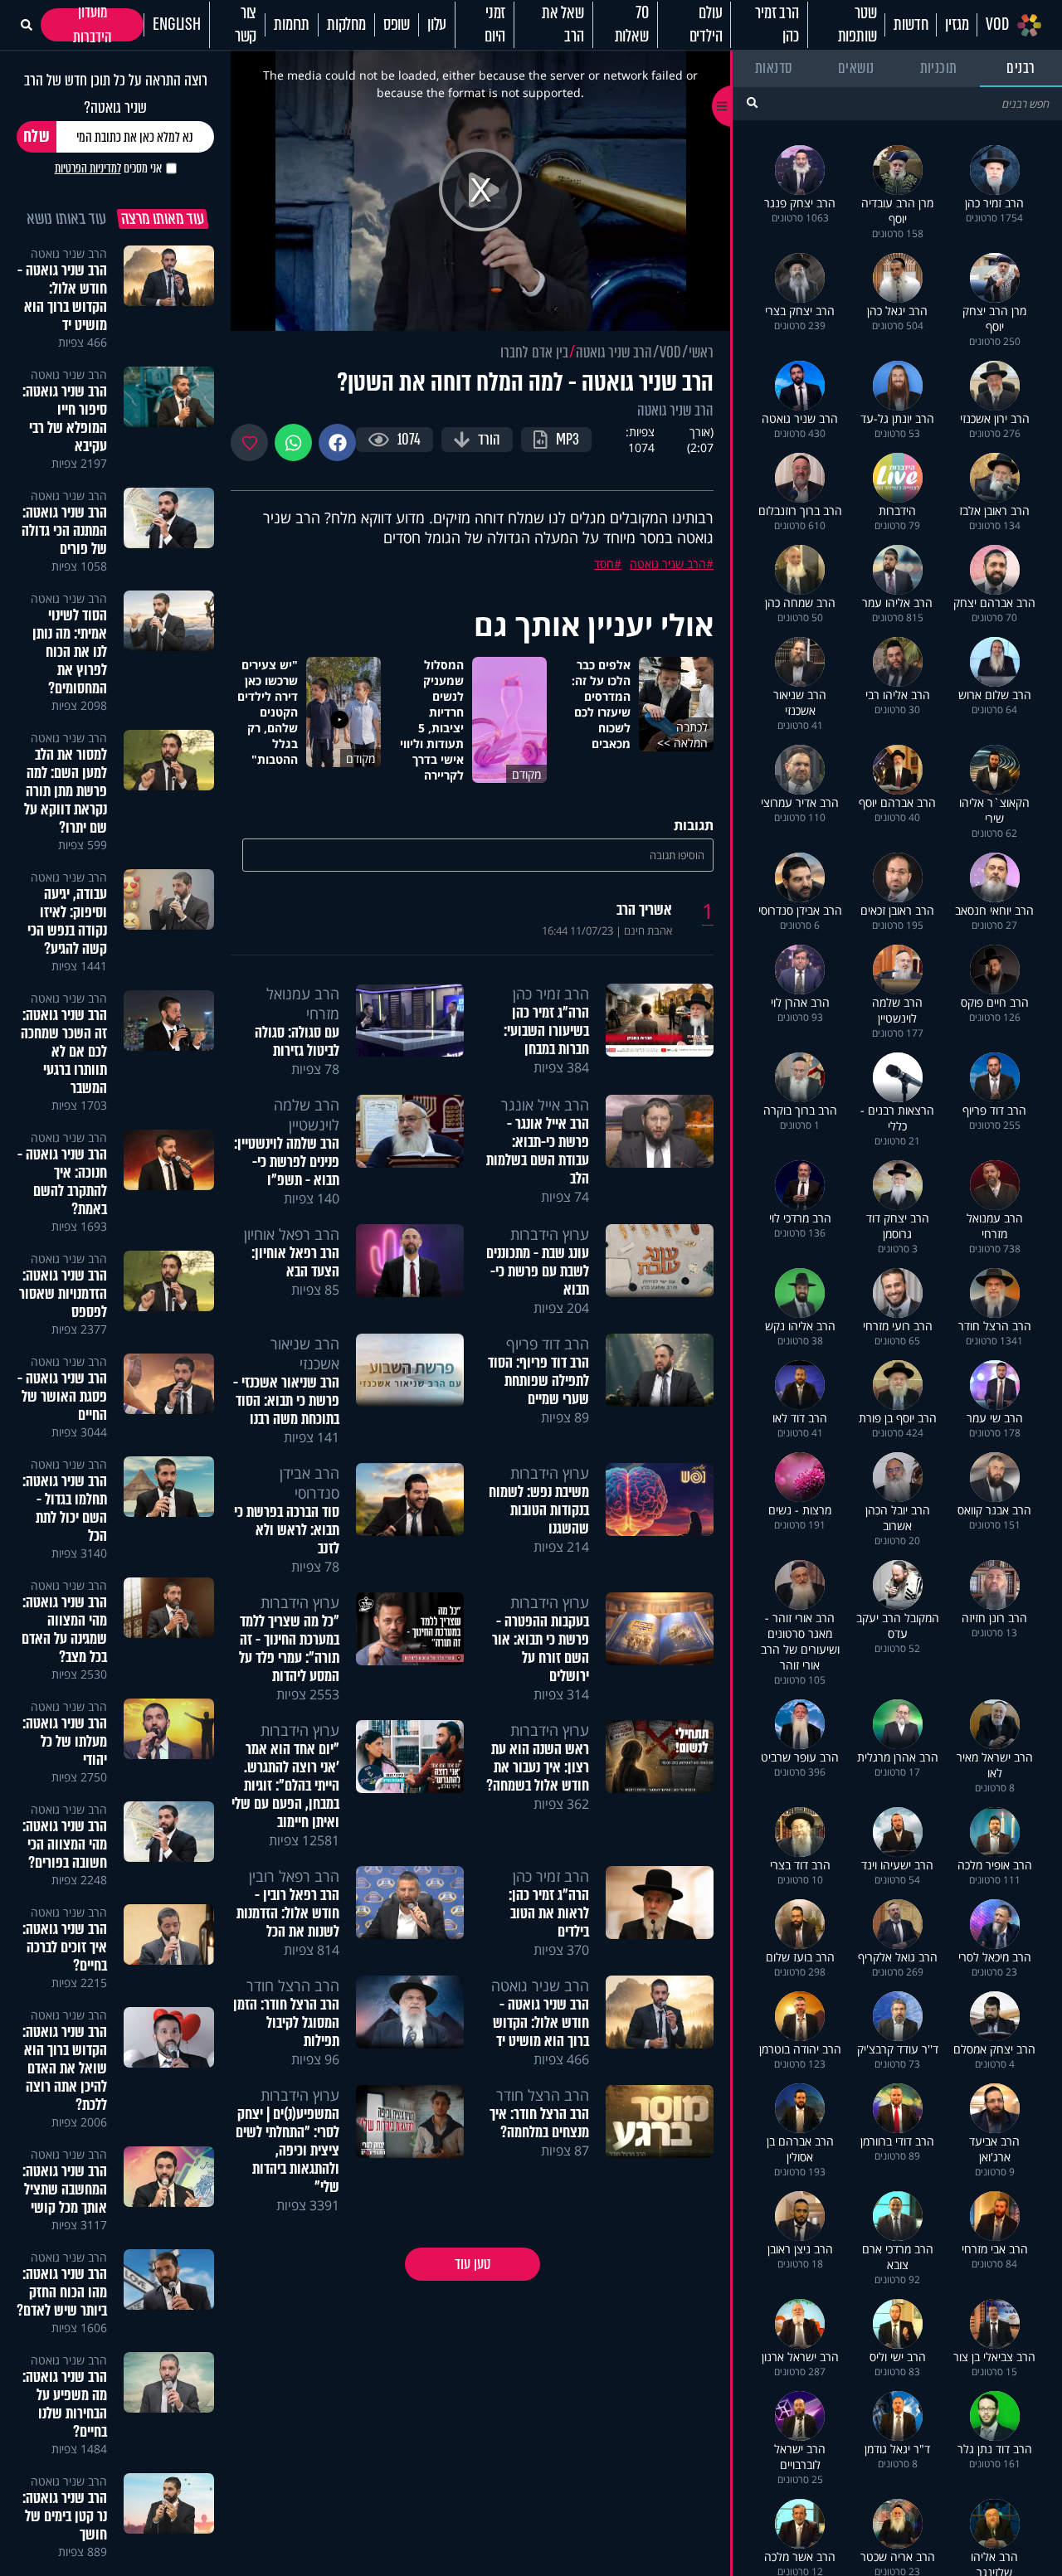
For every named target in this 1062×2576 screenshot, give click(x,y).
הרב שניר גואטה (614, 352)
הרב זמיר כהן (777, 25)
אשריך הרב (644, 910)
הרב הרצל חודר (293, 1985)
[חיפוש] (752, 102)
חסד (604, 564)
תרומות (292, 25)
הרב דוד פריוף (548, 1344)
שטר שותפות (857, 25)
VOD (997, 25)
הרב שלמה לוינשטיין (307, 1115)
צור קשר (246, 25)
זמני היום (495, 25)
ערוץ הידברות (550, 1234)
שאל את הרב (563, 25)
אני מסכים (108, 168)
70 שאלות (632, 25)
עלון (437, 25)
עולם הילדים (706, 25)
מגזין (957, 25)
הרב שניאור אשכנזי (305, 1354)
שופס (397, 25)
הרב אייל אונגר (545, 1105)
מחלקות (346, 25)
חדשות (911, 25)
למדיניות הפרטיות (88, 168)
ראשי (701, 352)
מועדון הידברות (93, 25)
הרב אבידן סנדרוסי (309, 1483)
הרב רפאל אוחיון (292, 1234)
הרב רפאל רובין (294, 1876)
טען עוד (473, 2264)
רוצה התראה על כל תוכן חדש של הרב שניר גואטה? (116, 94)
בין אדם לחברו (534, 352)
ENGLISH (177, 25)
